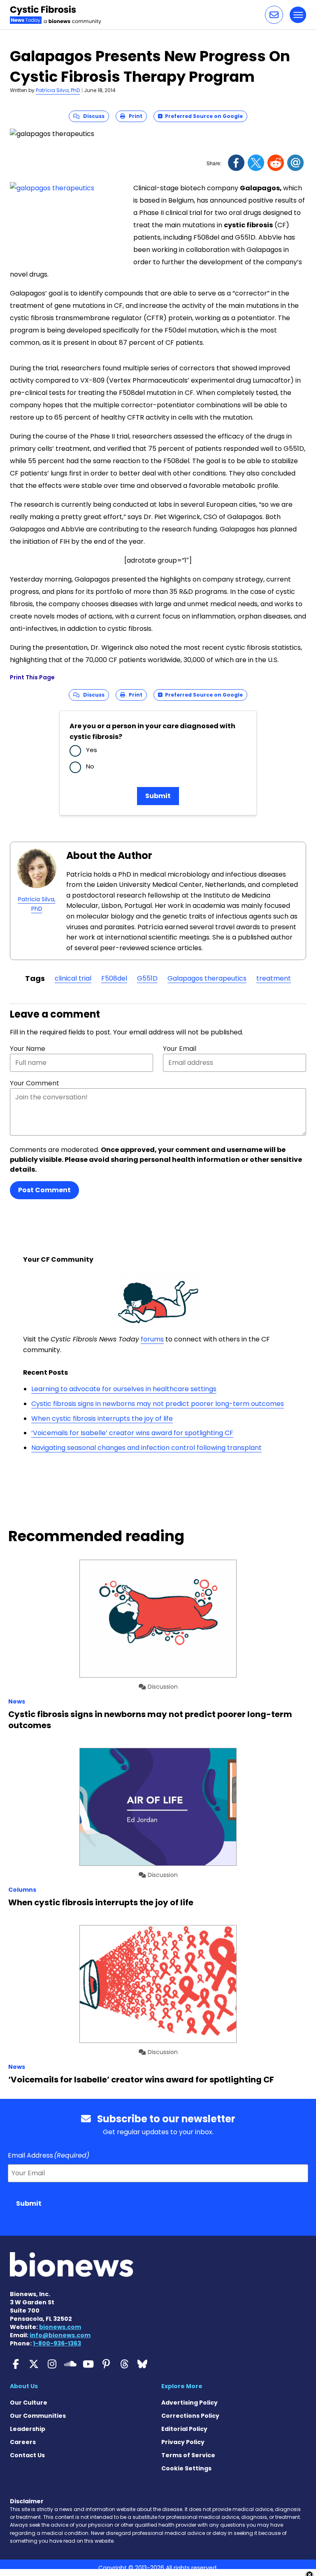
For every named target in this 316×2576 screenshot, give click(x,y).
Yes (92, 750)
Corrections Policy (190, 2416)
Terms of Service (188, 2455)
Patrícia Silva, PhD (58, 90)
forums (152, 1339)
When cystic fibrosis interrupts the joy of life (102, 1418)
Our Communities (38, 2416)
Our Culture (29, 2403)
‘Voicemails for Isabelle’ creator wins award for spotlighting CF (132, 1433)
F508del (114, 978)
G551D (147, 978)
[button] (274, 15)
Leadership (28, 2429)
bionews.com (60, 2327)
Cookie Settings (186, 2468)
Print (134, 116)
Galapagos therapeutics (207, 978)
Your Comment (35, 1083)
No (90, 766)
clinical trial (73, 978)
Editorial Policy (184, 2429)
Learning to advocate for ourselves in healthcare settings (124, 1389)
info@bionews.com (60, 2335)
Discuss (92, 116)
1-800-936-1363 (57, 2343)
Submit (158, 796)
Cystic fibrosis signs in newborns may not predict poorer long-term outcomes (158, 1404)
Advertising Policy (189, 2403)
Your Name (28, 1049)
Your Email (180, 1049)
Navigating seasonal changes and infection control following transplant (146, 1448)
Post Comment (44, 1190)
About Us (24, 2386)
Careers (23, 2442)
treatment (274, 978)
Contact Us (27, 2455)
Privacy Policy (183, 2442)
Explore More (182, 2386)
